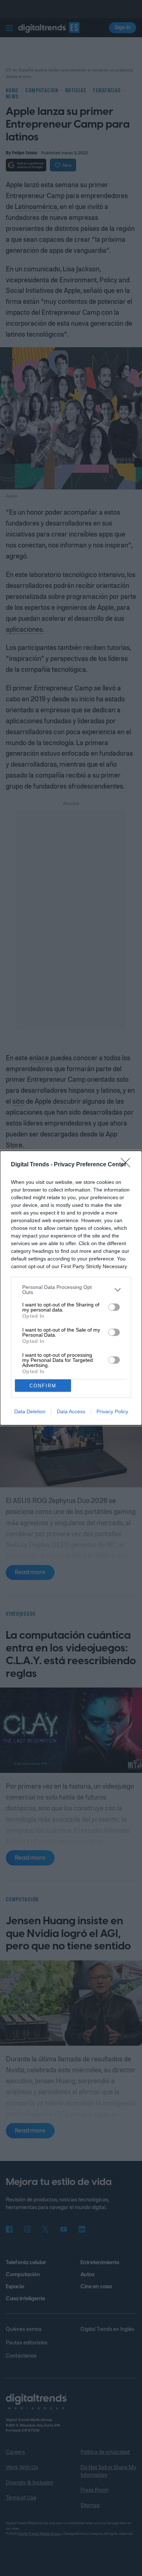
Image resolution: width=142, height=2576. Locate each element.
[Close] (128, 1165)
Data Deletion (30, 1411)
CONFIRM (43, 1386)
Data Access (71, 1411)
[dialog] (71, 1288)
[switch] (114, 1307)
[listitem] (71, 1290)
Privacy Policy (112, 1411)
